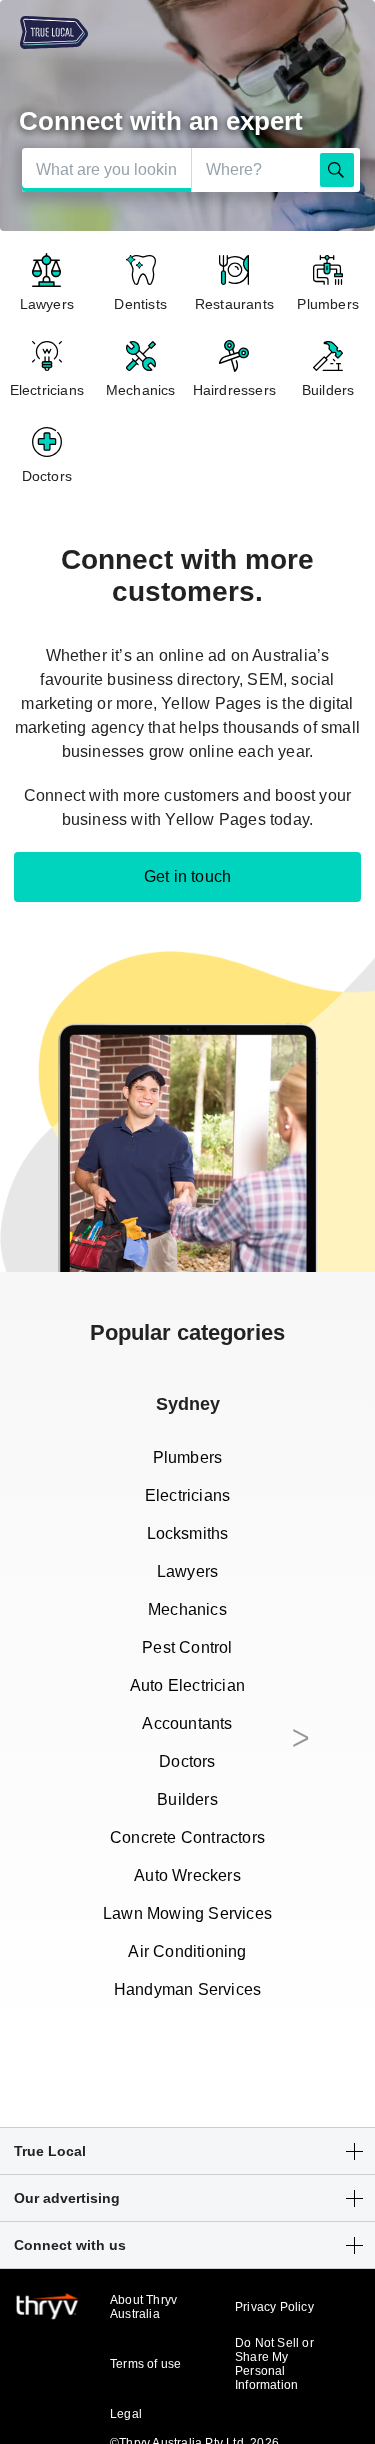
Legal (126, 2414)
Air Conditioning (187, 1951)
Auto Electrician (187, 1685)
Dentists (140, 304)
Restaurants (234, 304)
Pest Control (187, 1647)
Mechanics (141, 390)
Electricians (47, 390)
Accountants (187, 1723)
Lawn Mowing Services (187, 1913)
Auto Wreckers (187, 1875)
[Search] (337, 170)
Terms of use (145, 2364)
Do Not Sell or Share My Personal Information (274, 2364)
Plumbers (328, 304)
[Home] (44, 34)
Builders (328, 390)
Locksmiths (188, 1533)
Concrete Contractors (187, 1837)
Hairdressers (234, 390)
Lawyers (47, 304)
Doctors (47, 476)
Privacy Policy (274, 2307)
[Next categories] (301, 1745)
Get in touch (187, 876)
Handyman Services (187, 1989)
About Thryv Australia (143, 2307)
